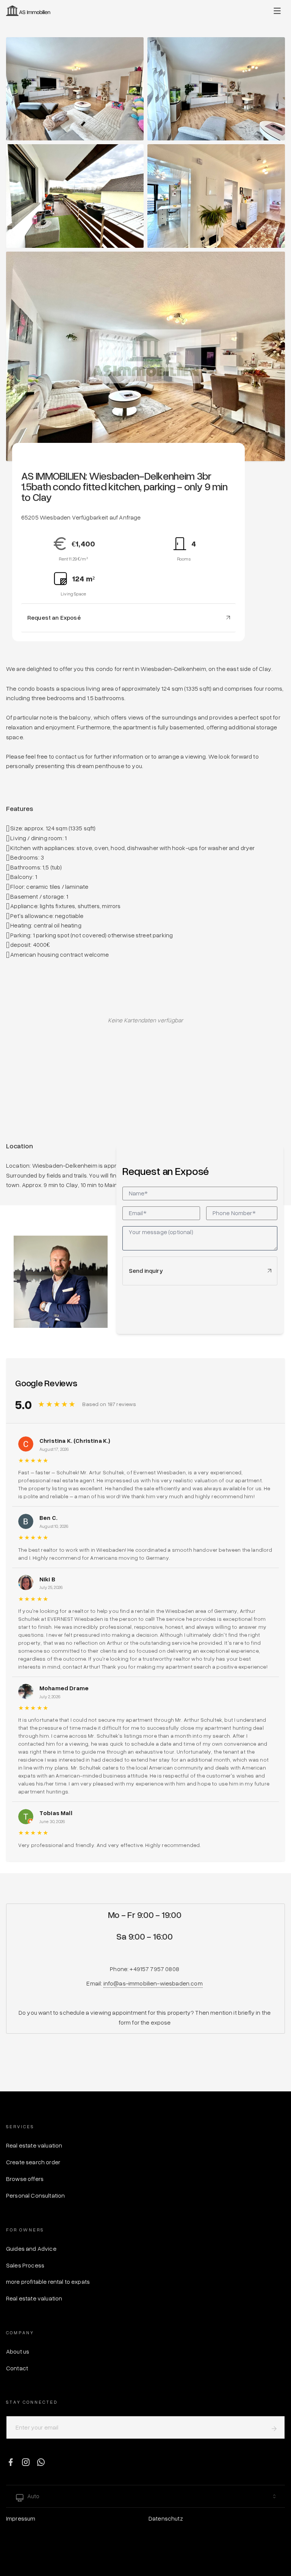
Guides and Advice (31, 2248)
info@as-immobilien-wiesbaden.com (153, 1983)
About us (18, 2351)
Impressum (21, 2518)
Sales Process (25, 2265)
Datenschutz (166, 2518)
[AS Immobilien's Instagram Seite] (26, 2462)
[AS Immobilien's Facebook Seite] (11, 2462)
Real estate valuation (34, 2145)
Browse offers (25, 2179)
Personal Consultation (35, 2195)
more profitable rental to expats (48, 2282)
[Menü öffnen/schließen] (277, 11)
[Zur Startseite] (28, 11)
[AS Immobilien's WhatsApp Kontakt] (41, 2462)
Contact (17, 2368)
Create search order (33, 2162)
